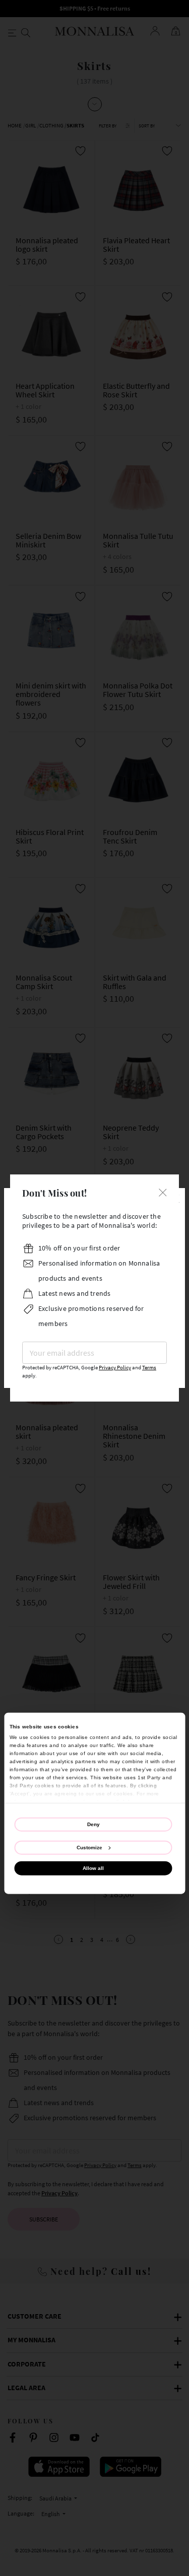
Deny (93, 1824)
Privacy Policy (115, 1368)
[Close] (163, 1192)
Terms (149, 1368)
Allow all (93, 1868)
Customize (89, 1847)
